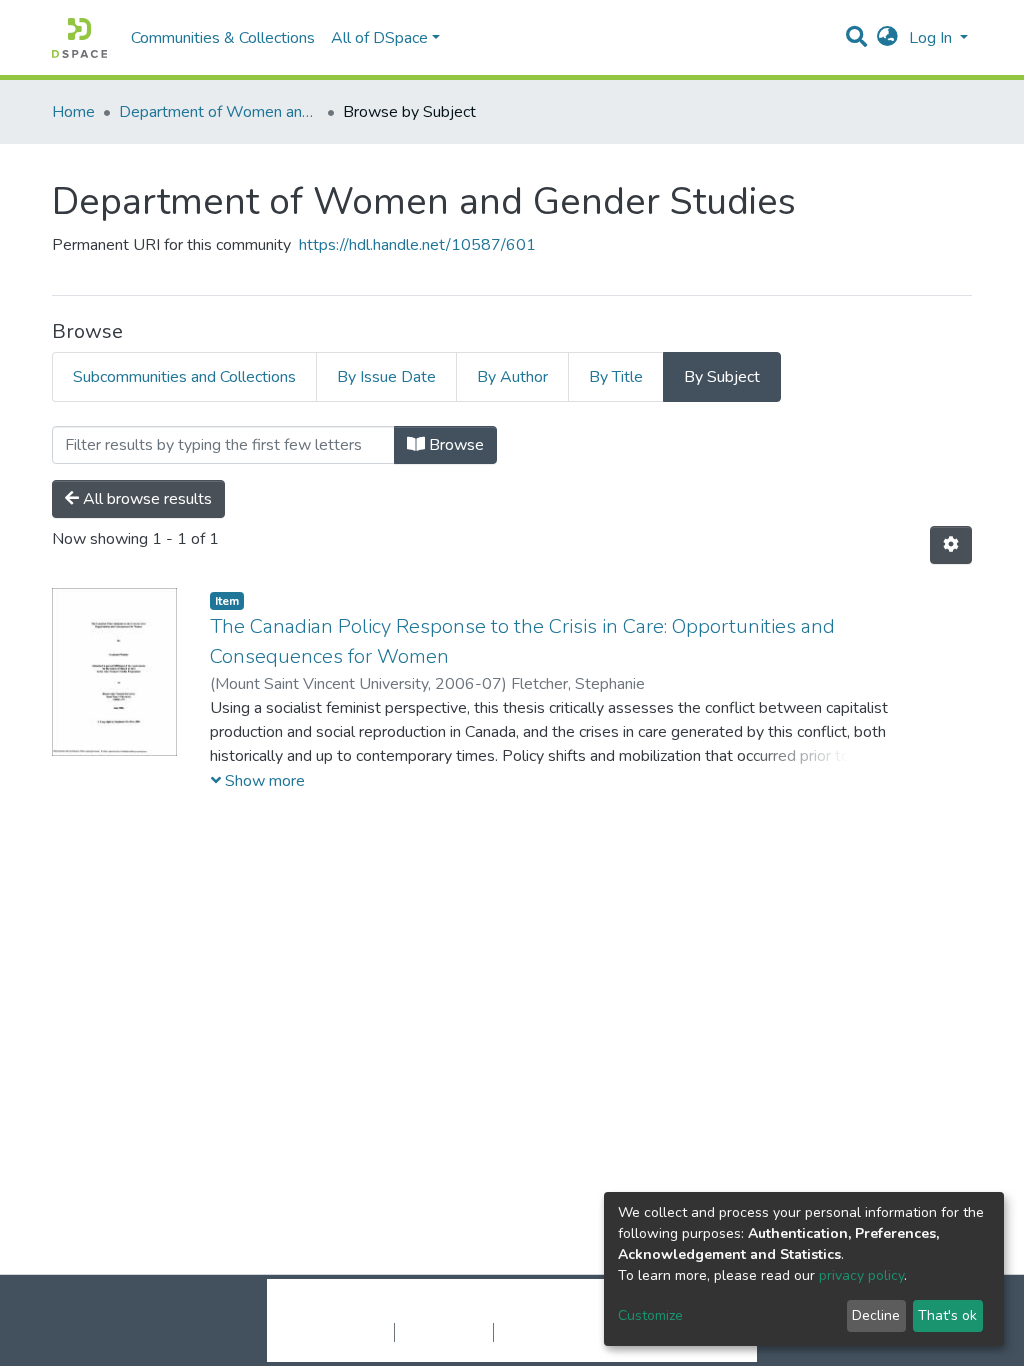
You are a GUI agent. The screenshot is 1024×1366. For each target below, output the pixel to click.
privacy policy (861, 1275)
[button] (887, 38)
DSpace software (390, 1311)
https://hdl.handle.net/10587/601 (417, 245)
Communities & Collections (223, 38)
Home (73, 112)
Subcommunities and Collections (184, 377)
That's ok (947, 1315)
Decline (876, 1315)
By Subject (722, 377)
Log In (932, 38)
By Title (616, 377)
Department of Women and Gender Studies (219, 112)
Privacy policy (444, 1332)
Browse (454, 445)
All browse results (145, 499)
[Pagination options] (951, 545)
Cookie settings (340, 1332)
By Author (512, 377)
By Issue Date (386, 377)
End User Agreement (562, 1332)
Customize (650, 1315)
